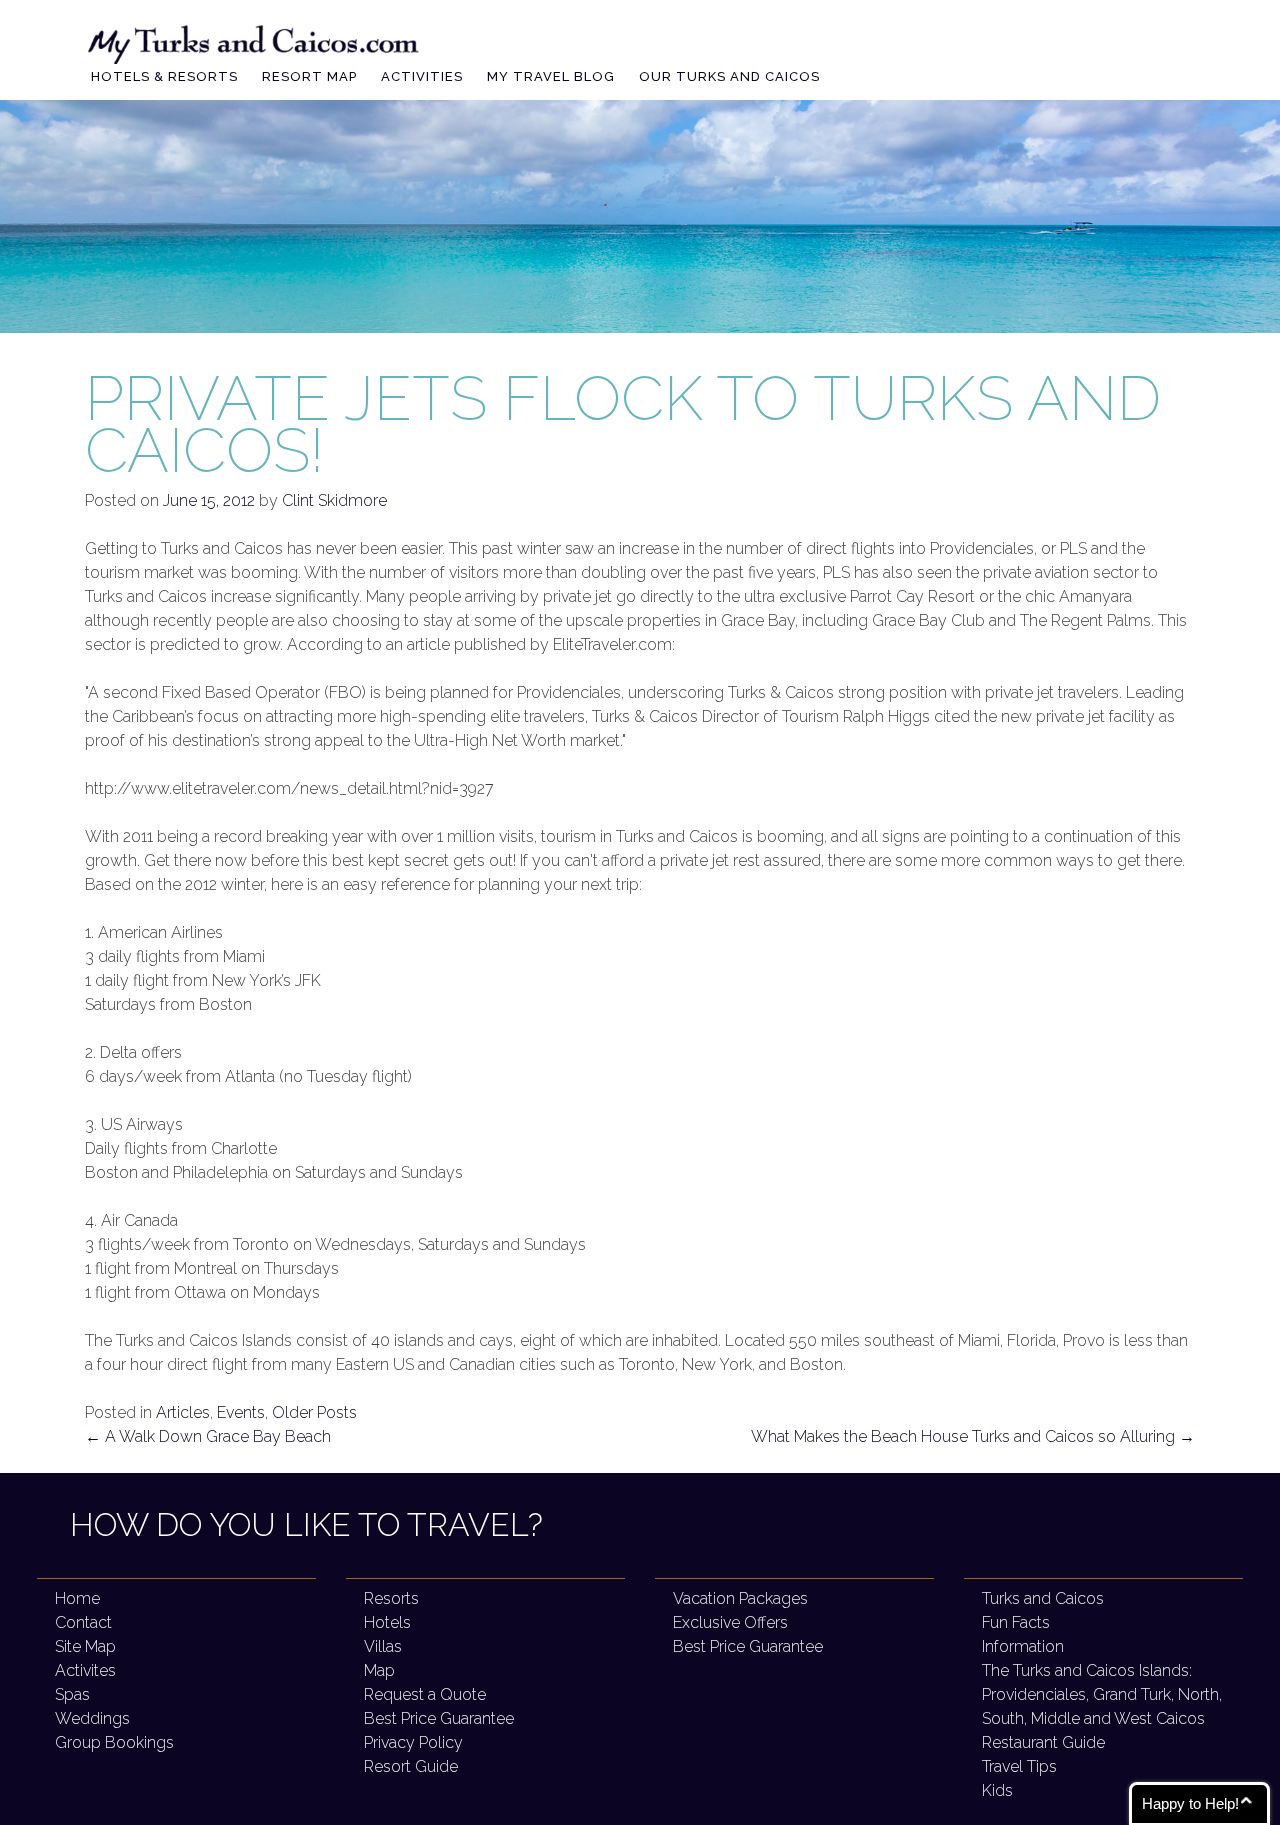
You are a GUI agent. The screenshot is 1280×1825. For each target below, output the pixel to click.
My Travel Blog (551, 76)
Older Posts (314, 1412)
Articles (183, 1412)
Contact (83, 1622)
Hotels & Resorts (164, 76)
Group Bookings (114, 1742)
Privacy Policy (413, 1742)
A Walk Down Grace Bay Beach (208, 1436)
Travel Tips (1019, 1766)
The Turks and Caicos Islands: (1102, 1694)
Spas (72, 1694)
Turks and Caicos (1043, 1598)
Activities (422, 76)
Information (1023, 1646)
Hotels (387, 1622)
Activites (85, 1670)
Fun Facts (1016, 1622)
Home (77, 1598)
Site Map (85, 1646)
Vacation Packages (740, 1598)
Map (379, 1670)
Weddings (92, 1718)
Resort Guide (411, 1766)
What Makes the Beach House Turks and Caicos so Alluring (973, 1436)
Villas (383, 1646)
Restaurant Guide (1043, 1742)
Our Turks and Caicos (729, 76)
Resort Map (309, 76)
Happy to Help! (1190, 1803)
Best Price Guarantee (439, 1718)
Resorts (391, 1598)
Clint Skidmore (334, 500)
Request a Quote (425, 1694)
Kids (997, 1790)
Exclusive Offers (730, 1622)
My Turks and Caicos (254, 41)
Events (241, 1412)
